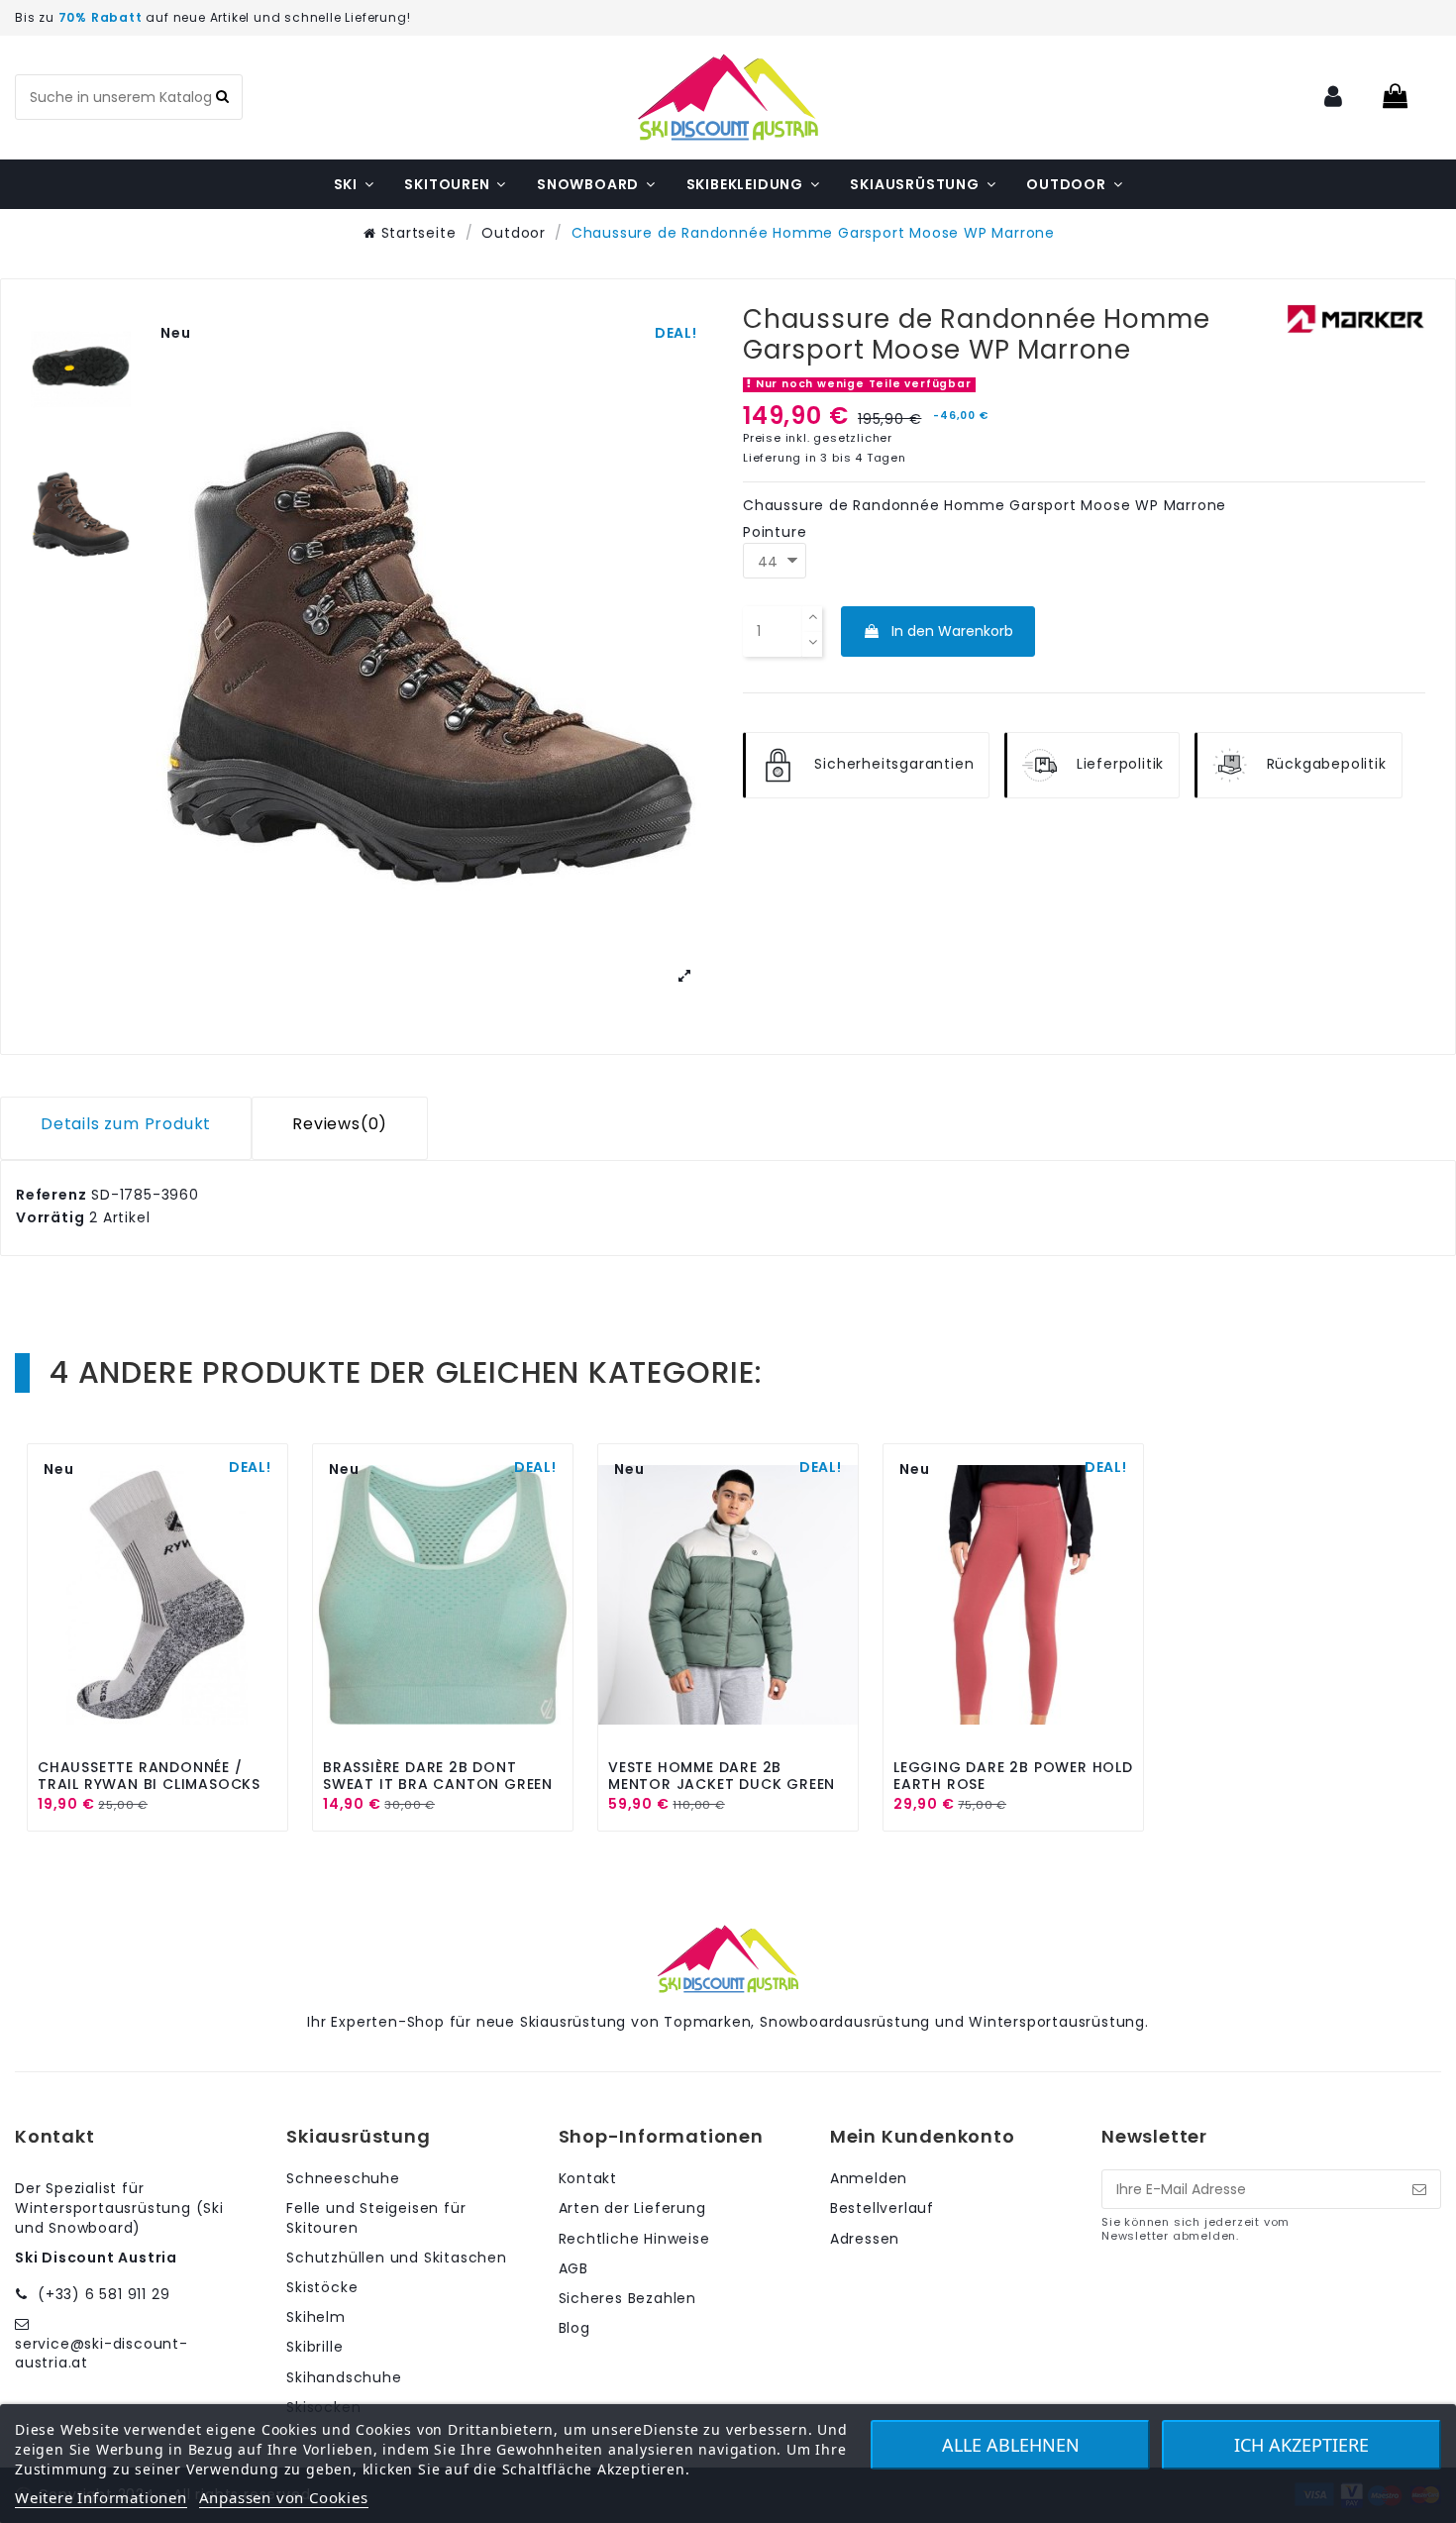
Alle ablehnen (1011, 2445)
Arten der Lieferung (632, 2208)
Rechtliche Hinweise (634, 2239)
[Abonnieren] (1419, 2189)
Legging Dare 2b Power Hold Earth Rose (1013, 1776)
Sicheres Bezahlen (628, 2299)
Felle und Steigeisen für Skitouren (376, 2218)
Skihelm (316, 2317)
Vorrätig (50, 1218)
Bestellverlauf (882, 2208)
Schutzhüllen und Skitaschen (397, 2258)
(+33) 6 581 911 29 (104, 2294)
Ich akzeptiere (1301, 2445)
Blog (574, 2328)
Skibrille (314, 2347)
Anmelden (869, 2179)
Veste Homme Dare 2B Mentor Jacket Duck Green (722, 1776)
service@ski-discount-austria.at (102, 2354)
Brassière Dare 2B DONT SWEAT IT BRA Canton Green (438, 1776)
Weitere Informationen (101, 2497)
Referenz (51, 1195)
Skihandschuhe (344, 2378)
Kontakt (588, 2179)
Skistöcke (322, 2288)
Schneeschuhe (343, 2179)
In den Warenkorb (952, 631)
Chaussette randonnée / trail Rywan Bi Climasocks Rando (149, 1784)
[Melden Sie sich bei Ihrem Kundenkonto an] (1334, 98)
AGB (573, 2269)
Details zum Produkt (126, 1126)
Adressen (865, 2239)
